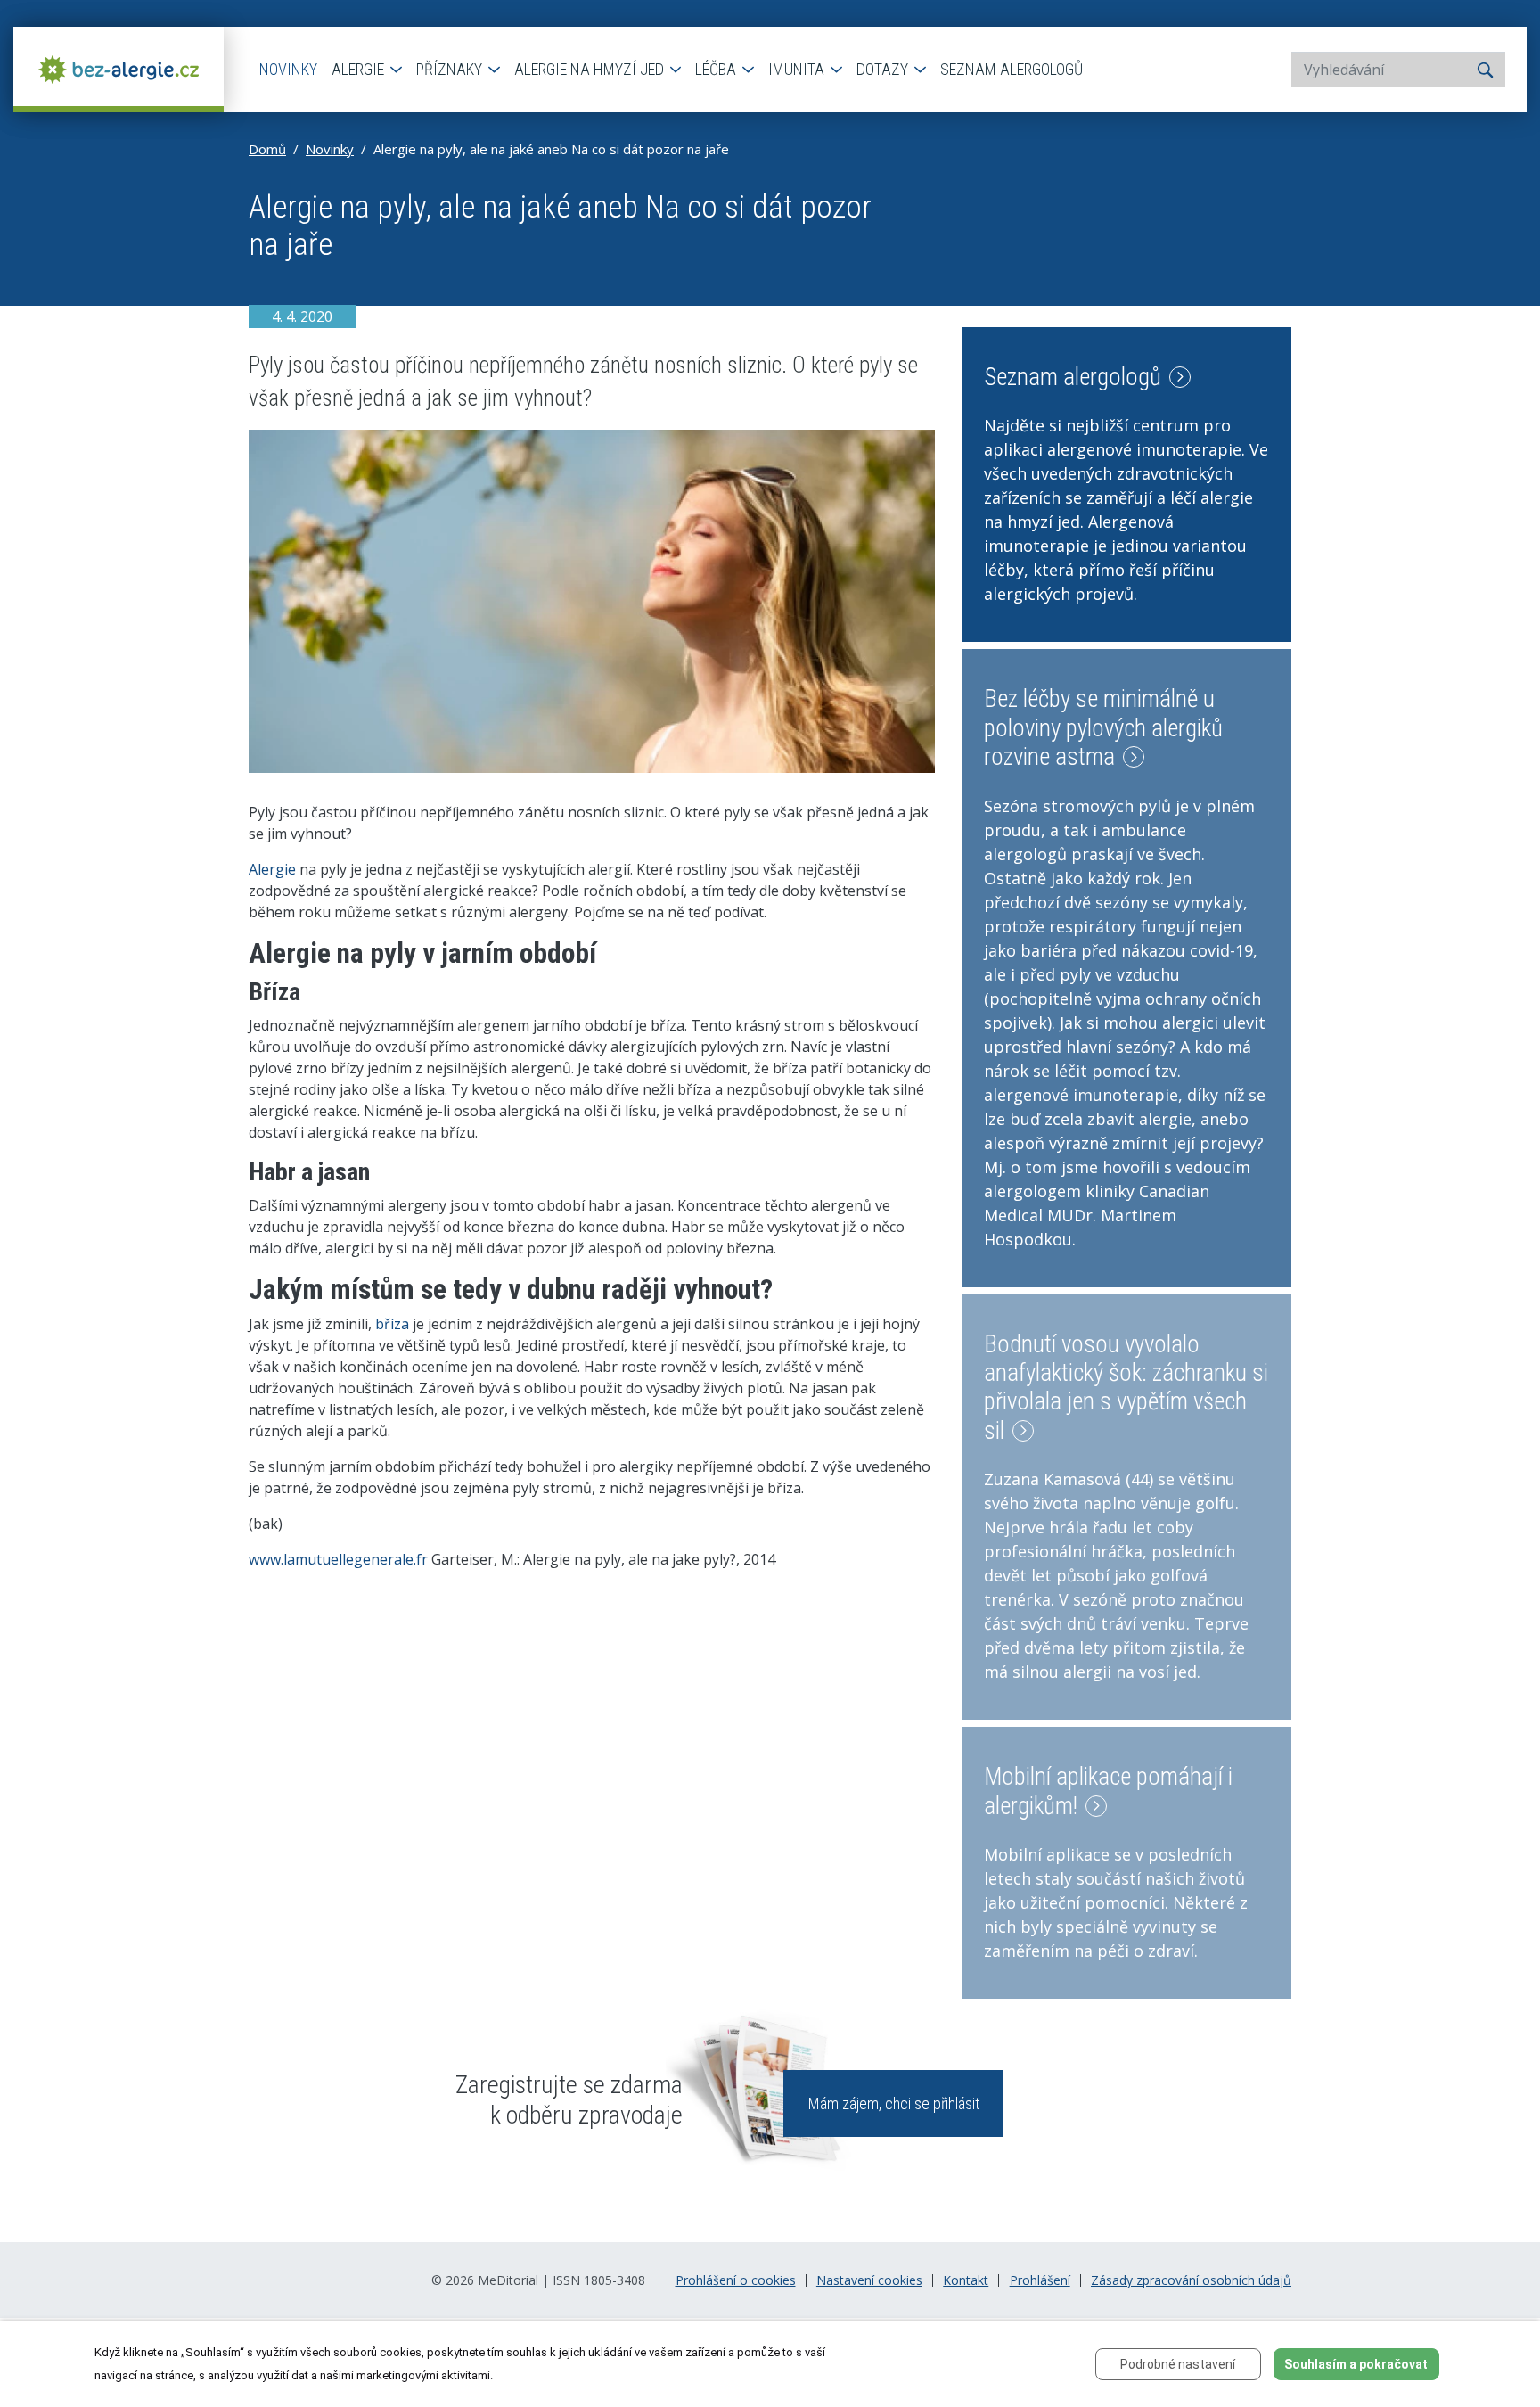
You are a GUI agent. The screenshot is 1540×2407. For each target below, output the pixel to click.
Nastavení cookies (869, 2280)
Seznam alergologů (1012, 69)
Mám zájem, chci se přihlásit (894, 2103)
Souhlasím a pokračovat (1356, 2364)
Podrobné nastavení (1178, 2364)
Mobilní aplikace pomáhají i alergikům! (1108, 1791)
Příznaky (451, 69)
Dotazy (884, 69)
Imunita (798, 69)
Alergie (360, 69)
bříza (392, 1324)
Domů (267, 149)
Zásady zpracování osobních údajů (1191, 2280)
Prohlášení (1040, 2280)
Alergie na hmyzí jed (591, 69)
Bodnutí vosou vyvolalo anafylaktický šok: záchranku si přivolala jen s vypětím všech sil (1126, 1388)
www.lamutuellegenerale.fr (338, 1559)
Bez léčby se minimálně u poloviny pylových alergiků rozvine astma (1103, 728)
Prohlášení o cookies (736, 2280)
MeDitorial (508, 2280)
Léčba (717, 69)
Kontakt (966, 2280)
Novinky (288, 69)
